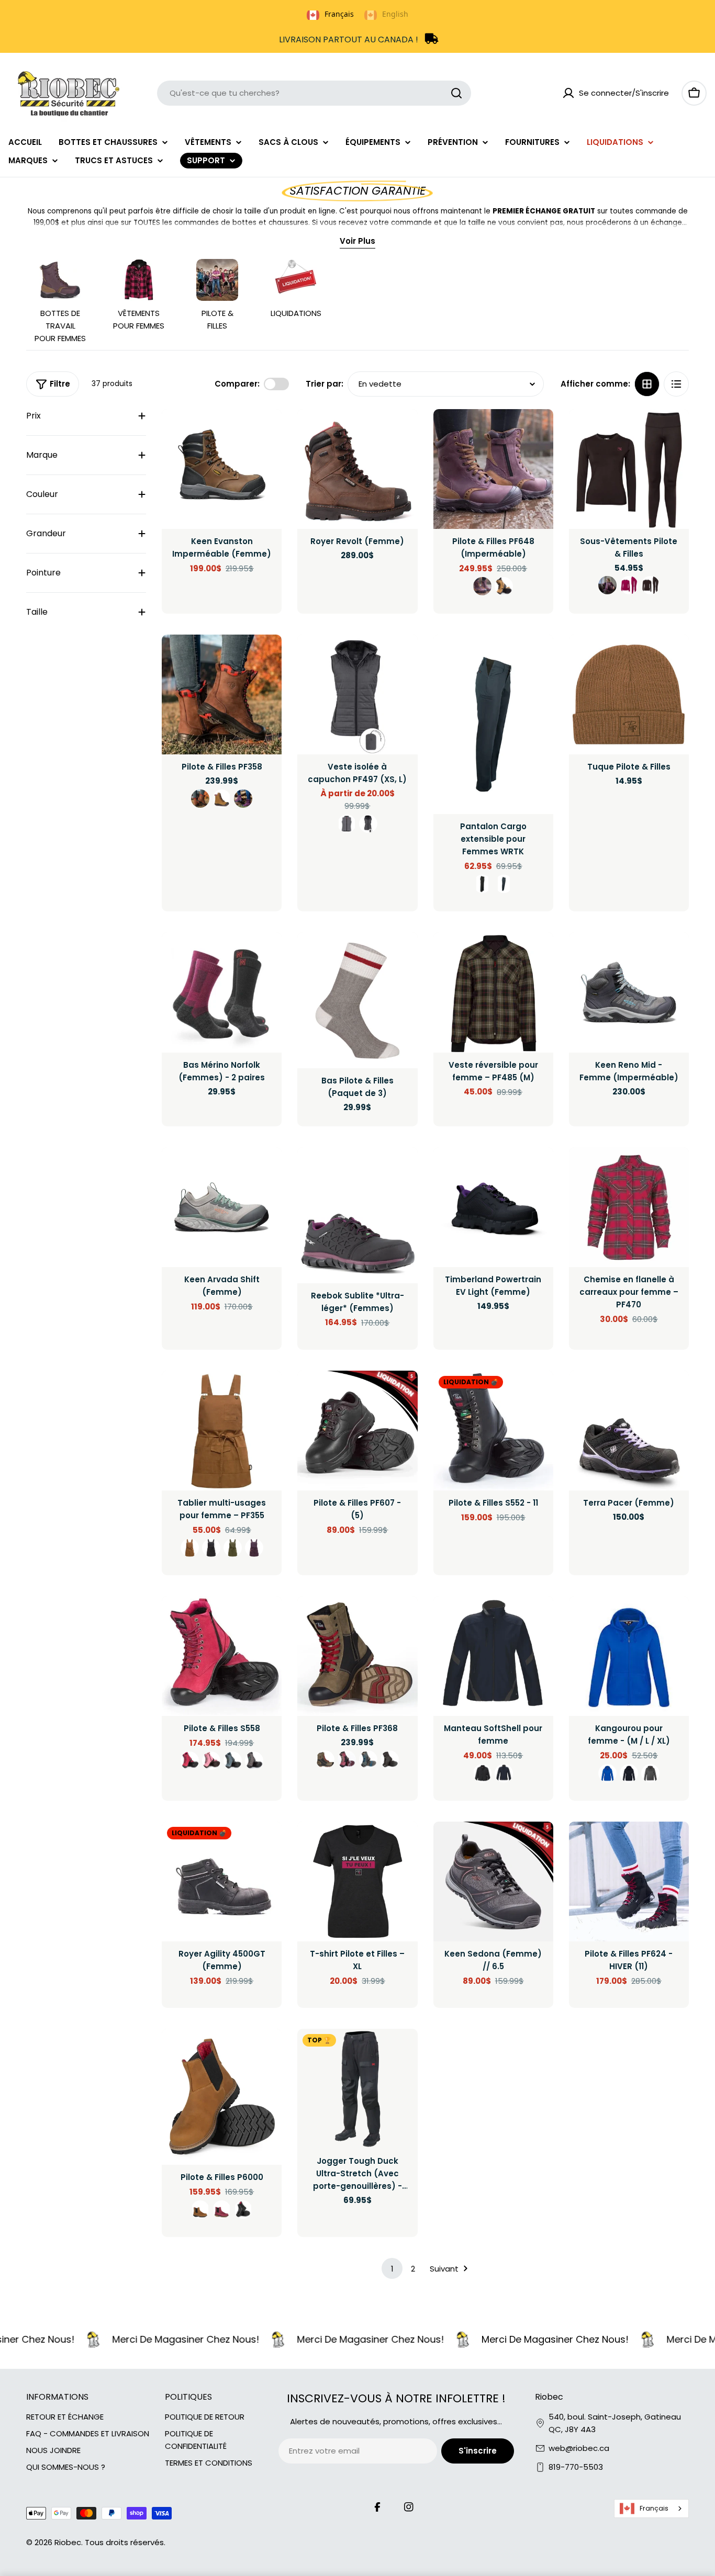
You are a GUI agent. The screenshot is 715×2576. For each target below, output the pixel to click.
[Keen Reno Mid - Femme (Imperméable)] (629, 992)
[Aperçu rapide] (266, 432)
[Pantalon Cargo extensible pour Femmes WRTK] (493, 725)
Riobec (68, 2542)
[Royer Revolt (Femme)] (357, 469)
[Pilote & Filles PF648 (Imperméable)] (493, 469)
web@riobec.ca (579, 2448)
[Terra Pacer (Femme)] (629, 1431)
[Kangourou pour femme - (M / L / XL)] (629, 1656)
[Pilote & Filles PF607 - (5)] (357, 1431)
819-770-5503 (576, 2467)
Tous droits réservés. (125, 2542)
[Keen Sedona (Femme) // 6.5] (493, 1882)
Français (654, 2508)
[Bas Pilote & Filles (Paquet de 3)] (357, 1000)
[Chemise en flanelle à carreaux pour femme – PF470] (629, 1207)
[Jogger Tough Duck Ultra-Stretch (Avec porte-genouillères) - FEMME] (357, 2089)
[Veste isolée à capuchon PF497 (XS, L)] (357, 694)
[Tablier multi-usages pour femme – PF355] (222, 1431)
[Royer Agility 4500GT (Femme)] (222, 1882)
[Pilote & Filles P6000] (222, 2097)
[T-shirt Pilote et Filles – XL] (357, 1882)
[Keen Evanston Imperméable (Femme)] (222, 469)
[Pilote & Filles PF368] (357, 1656)
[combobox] (314, 93)
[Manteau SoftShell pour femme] (493, 1656)
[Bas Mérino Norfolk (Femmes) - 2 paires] (222, 992)
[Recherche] (456, 93)
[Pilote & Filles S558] (222, 1656)
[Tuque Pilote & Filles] (629, 694)
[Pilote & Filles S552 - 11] (493, 1431)
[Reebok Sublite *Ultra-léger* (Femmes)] (357, 1215)
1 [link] (392, 2269)
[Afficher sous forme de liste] (676, 384)
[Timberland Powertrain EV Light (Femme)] (493, 1207)
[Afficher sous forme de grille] (647, 384)
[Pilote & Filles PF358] (222, 694)
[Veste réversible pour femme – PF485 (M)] (493, 992)
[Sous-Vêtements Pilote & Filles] (629, 469)
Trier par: (325, 384)
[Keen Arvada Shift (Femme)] (222, 1207)
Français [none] (339, 14)
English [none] (395, 14)
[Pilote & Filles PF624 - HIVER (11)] (629, 1882)
